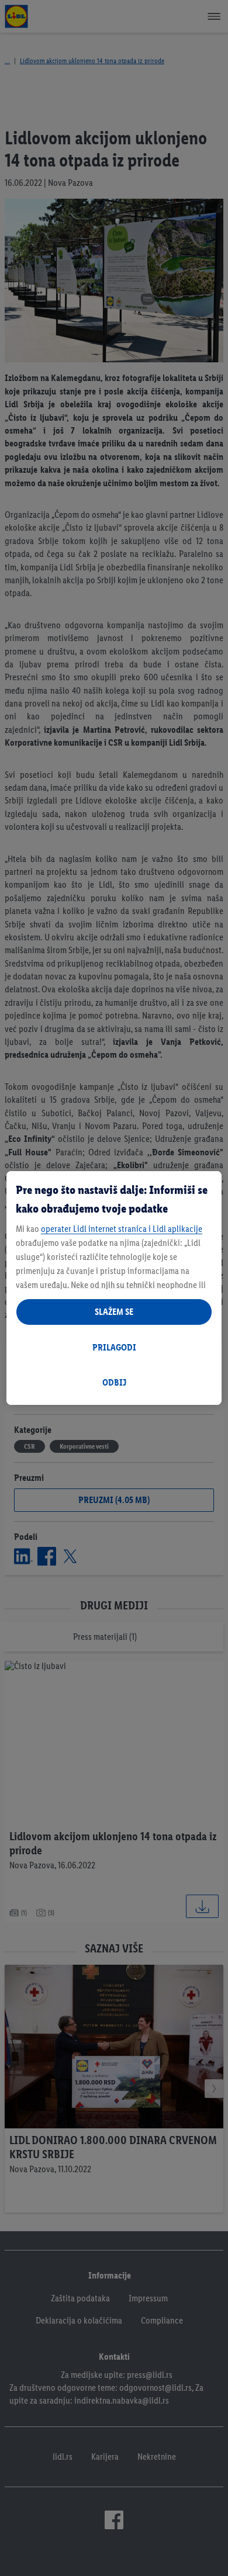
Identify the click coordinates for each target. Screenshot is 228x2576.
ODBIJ (114, 1382)
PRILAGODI (114, 1347)
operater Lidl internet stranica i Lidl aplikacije (122, 1229)
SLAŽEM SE (114, 1312)
